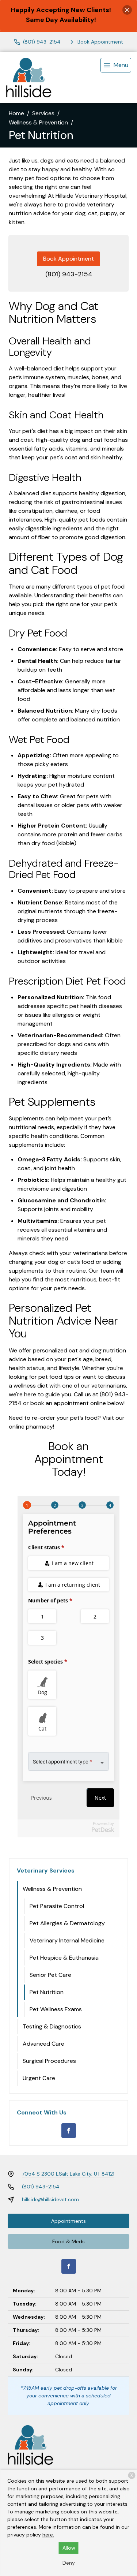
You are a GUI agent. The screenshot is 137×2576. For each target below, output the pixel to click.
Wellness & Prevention (38, 122)
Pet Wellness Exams (56, 2009)
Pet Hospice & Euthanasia (64, 1958)
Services (43, 113)
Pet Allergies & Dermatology (67, 1923)
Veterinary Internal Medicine (67, 1940)
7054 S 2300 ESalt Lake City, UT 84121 (68, 2174)
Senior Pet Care (50, 1975)
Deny (69, 2563)
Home (16, 113)
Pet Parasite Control (57, 1906)
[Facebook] (69, 2131)
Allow (69, 2548)
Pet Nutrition (47, 1992)
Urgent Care (39, 2078)
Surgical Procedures (49, 2061)
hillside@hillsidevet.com (50, 2199)
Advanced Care (43, 2044)
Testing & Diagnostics (52, 2026)
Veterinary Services (46, 1871)
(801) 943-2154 (69, 274)
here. (48, 2535)
